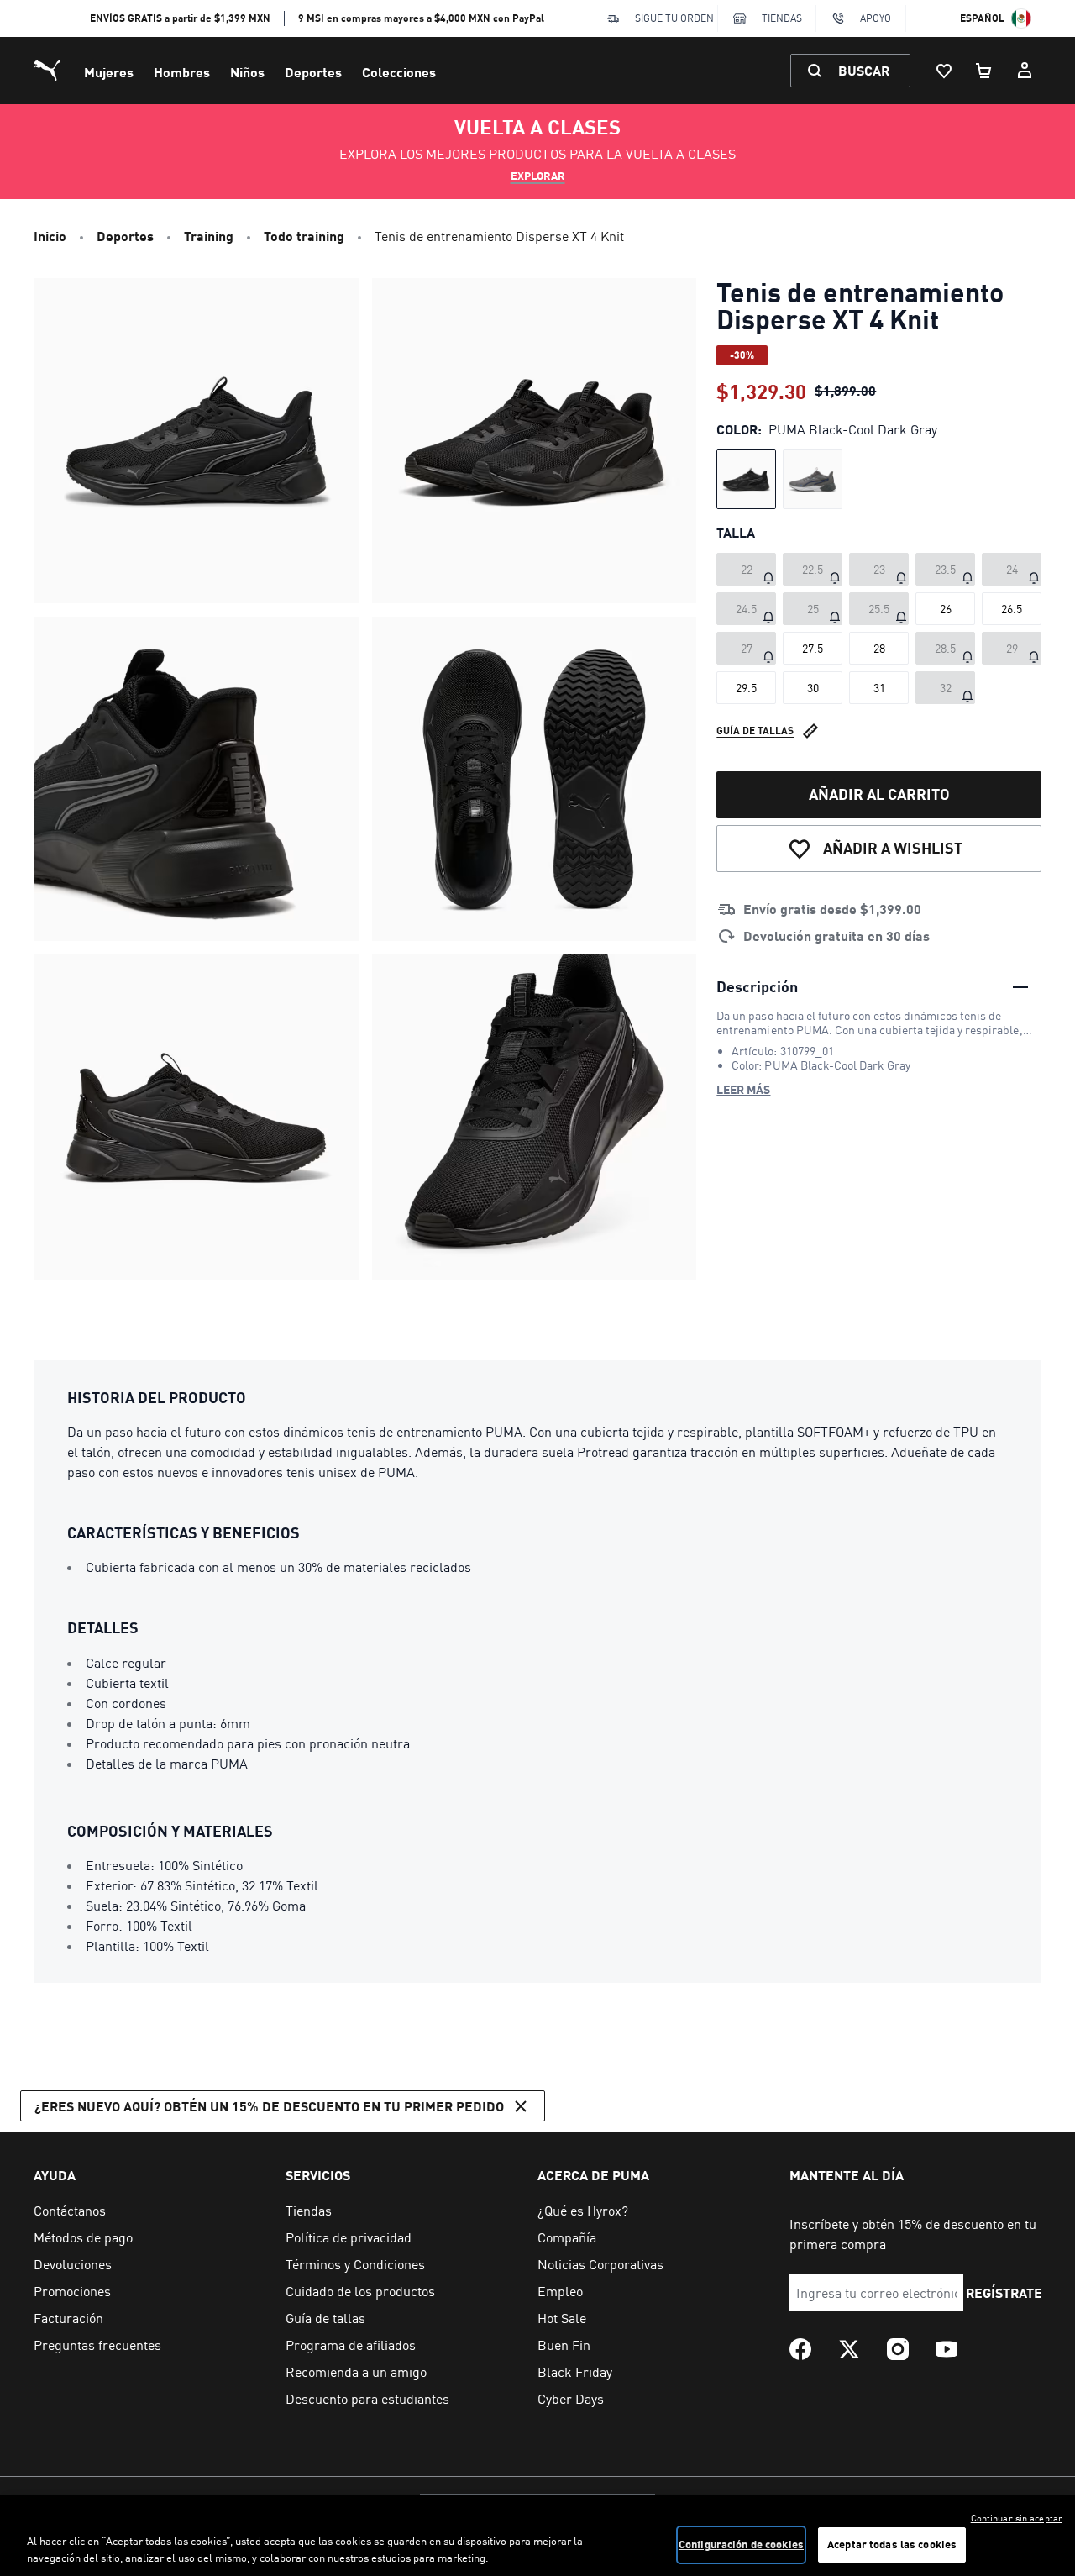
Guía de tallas (755, 731)
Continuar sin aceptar (1017, 2518)
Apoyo (876, 18)
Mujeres (109, 72)
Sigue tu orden (674, 18)
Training (209, 236)
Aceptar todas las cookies (892, 2544)
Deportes (313, 72)
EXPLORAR (538, 176)
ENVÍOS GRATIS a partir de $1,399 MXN (180, 18)
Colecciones (399, 72)
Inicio (50, 236)
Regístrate (1004, 2292)
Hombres (182, 72)
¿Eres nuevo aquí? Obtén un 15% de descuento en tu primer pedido (269, 2106)
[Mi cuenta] (1025, 71)
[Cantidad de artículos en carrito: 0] (984, 71)
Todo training (304, 236)
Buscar (864, 70)
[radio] (746, 479)
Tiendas (782, 18)
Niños (247, 72)
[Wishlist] (944, 71)
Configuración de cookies (741, 2544)
